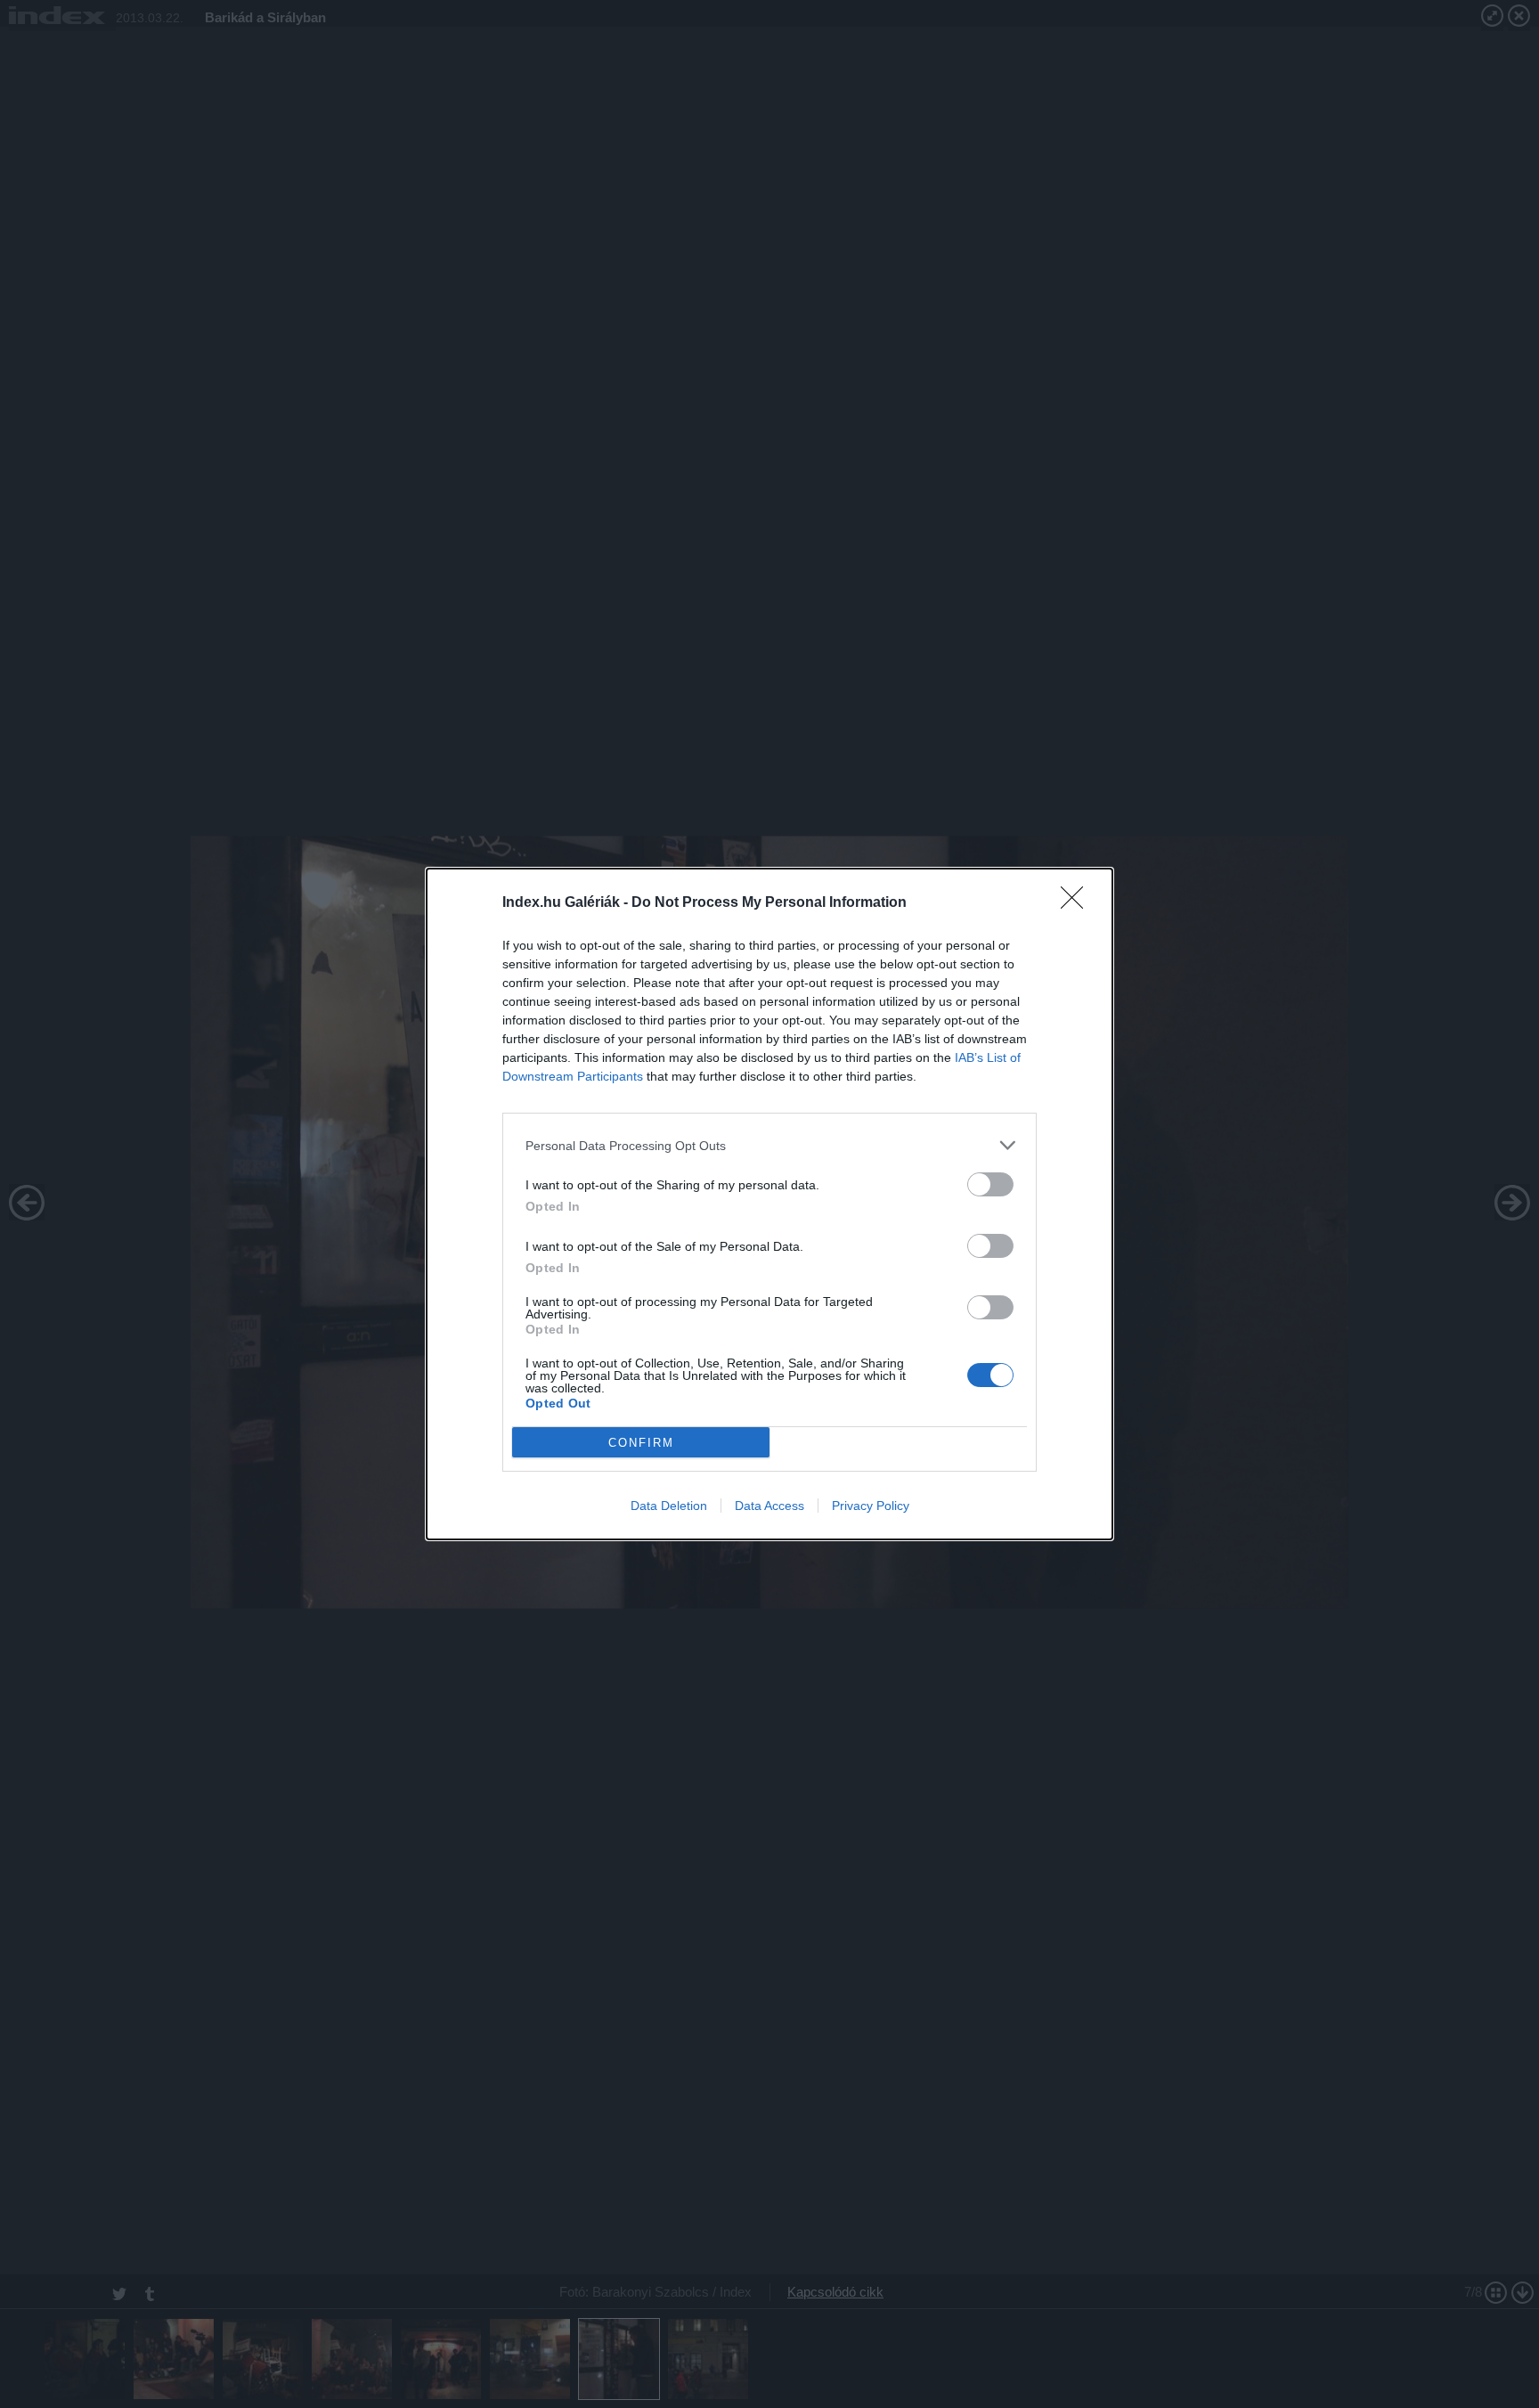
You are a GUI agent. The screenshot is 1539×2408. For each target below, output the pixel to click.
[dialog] (769, 1204)
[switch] (990, 1184)
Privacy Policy (871, 1506)
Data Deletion (669, 1506)
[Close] (1078, 903)
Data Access (769, 1506)
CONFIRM (641, 1443)
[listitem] (769, 1145)
